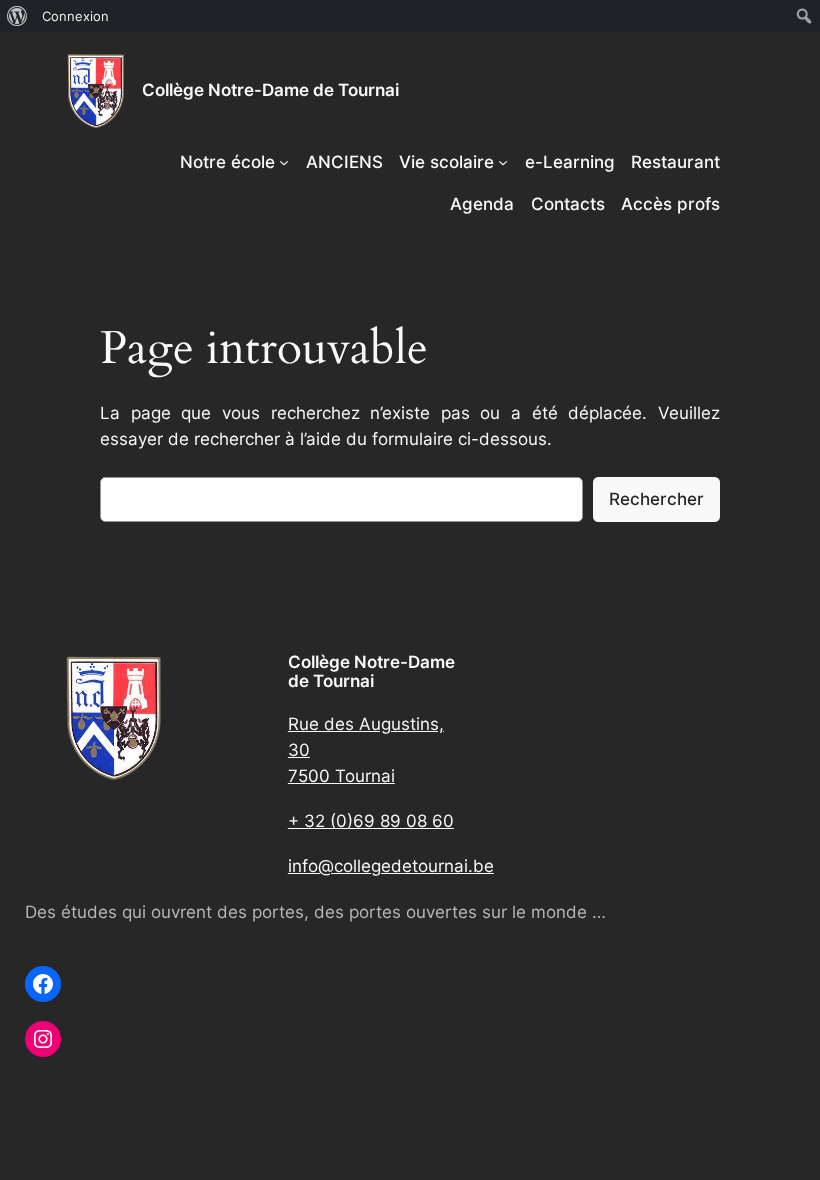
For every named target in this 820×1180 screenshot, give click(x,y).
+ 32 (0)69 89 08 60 (371, 821)
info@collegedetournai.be (391, 866)
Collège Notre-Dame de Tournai (270, 90)
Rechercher (656, 499)
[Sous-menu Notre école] (284, 162)
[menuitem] (17, 16)
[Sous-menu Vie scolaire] (503, 162)
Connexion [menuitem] (75, 16)
